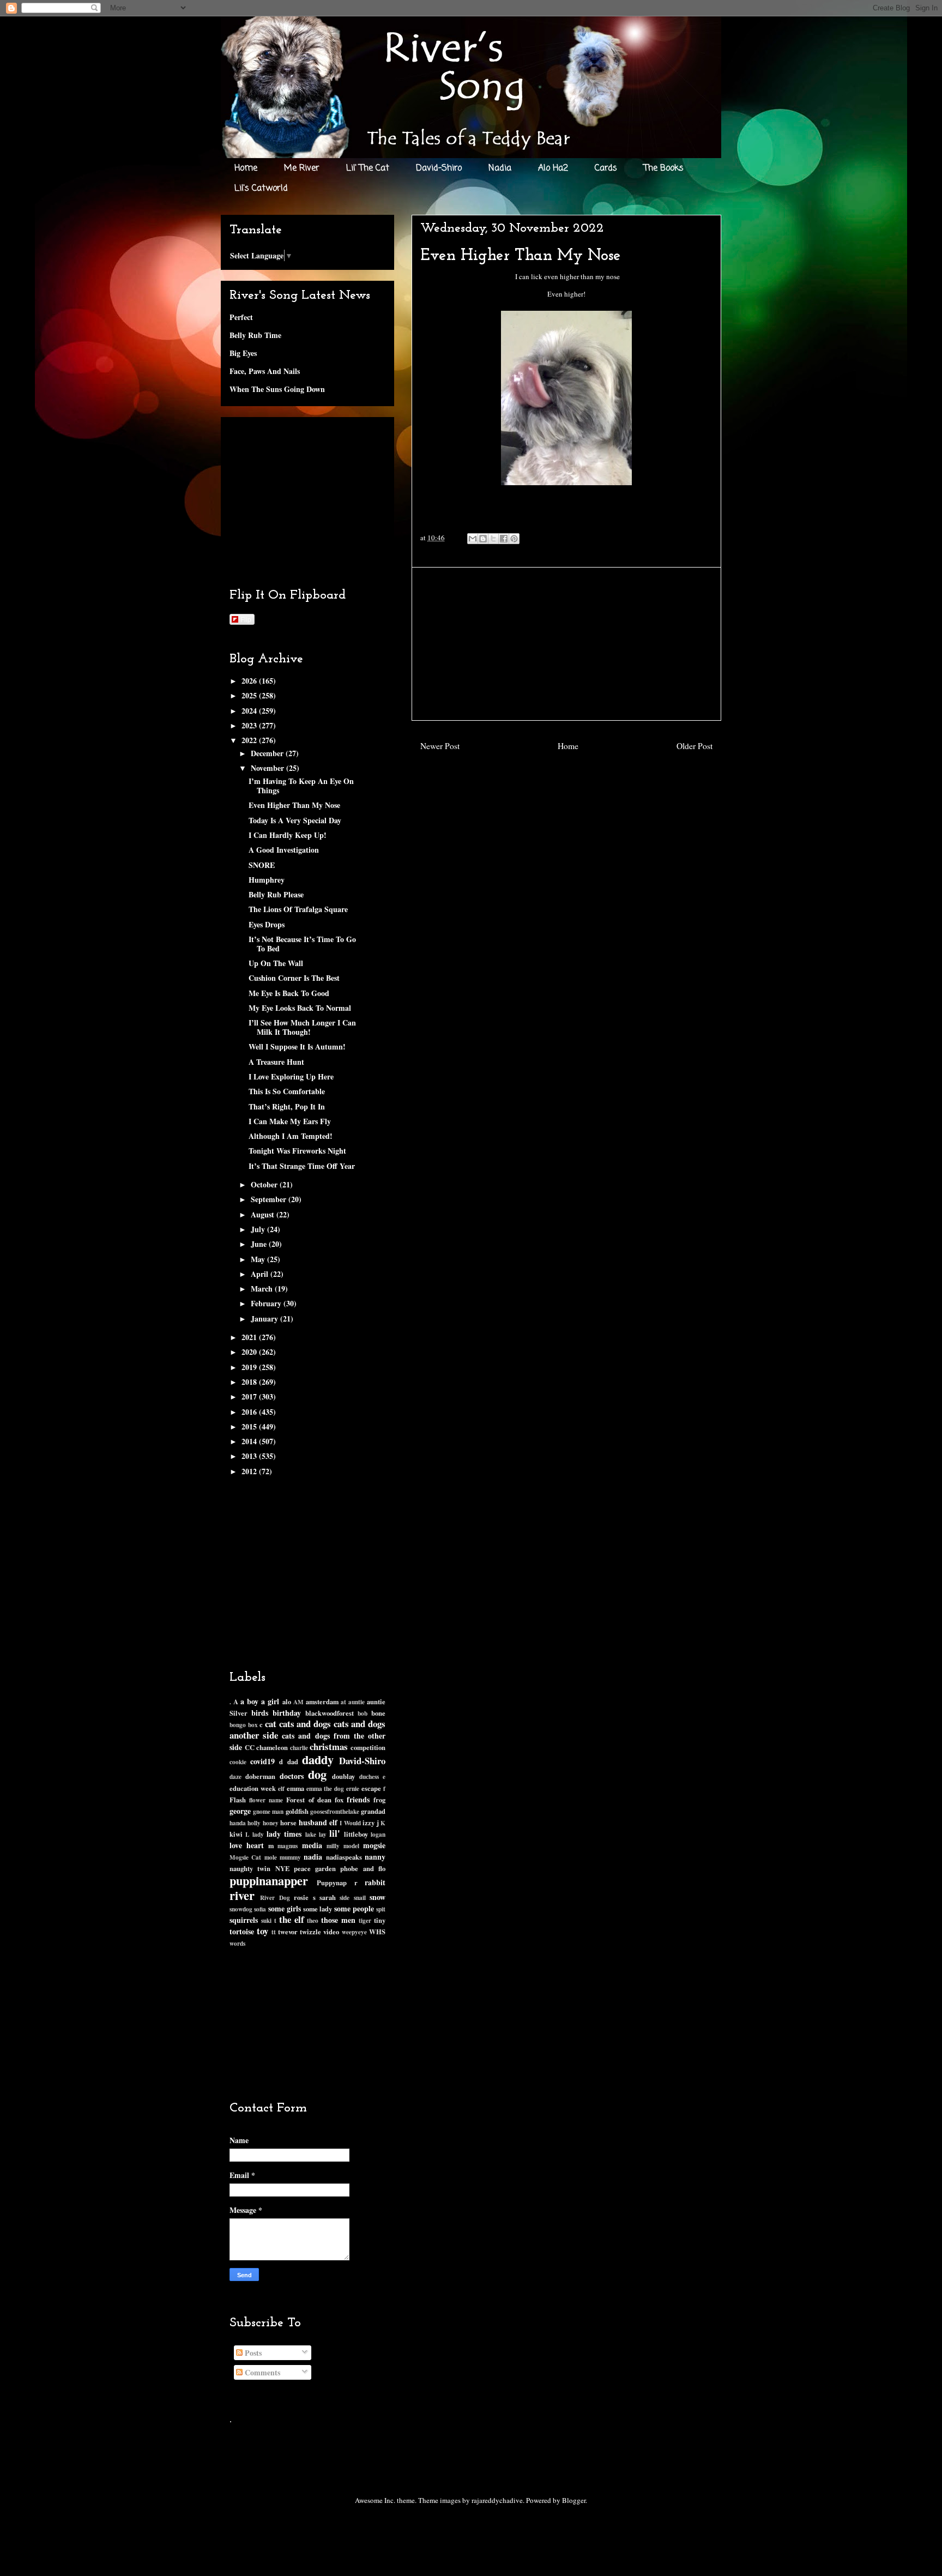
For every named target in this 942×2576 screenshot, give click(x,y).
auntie (357, 1702)
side (345, 1898)
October (265, 1184)
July (259, 1229)
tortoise (242, 1931)
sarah (328, 1897)
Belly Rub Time (255, 335)
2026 (250, 681)
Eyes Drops (267, 924)
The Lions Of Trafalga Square (298, 909)
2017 (250, 1396)
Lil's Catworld (261, 189)
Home (246, 168)
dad (293, 1761)
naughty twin (250, 1868)
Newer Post (440, 746)
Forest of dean (309, 1800)
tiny (380, 1920)
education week (253, 1788)
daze (235, 1776)
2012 (250, 1471)
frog (379, 1800)
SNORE (262, 865)
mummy (290, 1857)
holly (254, 1823)
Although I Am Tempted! (291, 1136)
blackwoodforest (330, 1713)
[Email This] (473, 539)
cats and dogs (305, 1724)
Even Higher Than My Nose (294, 805)
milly (333, 1846)
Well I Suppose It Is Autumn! (297, 1046)
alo (287, 1702)
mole (271, 1857)
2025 (250, 695)
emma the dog (325, 1788)
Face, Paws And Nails (265, 371)
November (268, 768)
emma (295, 1788)
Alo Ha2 (553, 168)
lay (323, 1834)
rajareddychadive (497, 2500)
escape (371, 1788)
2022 (250, 740)
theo (313, 1920)
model (351, 1846)
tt (274, 1932)
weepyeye (354, 1932)
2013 (250, 1456)
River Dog (275, 1898)
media (312, 1845)
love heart (247, 1845)
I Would (350, 1823)
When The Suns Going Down (277, 389)
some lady (318, 1909)
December (268, 753)
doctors (292, 1776)
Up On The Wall (276, 963)
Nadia (500, 168)
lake (311, 1834)
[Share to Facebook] (504, 539)
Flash (238, 1800)
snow (378, 1897)
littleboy (356, 1834)
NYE (282, 1868)
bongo (238, 1725)
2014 (250, 1441)
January (265, 1319)
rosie (301, 1897)
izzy (369, 1823)
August (264, 1214)
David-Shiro (439, 168)
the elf (292, 1919)
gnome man (268, 1811)
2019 (250, 1367)
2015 (250, 1426)
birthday (287, 1713)
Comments (261, 2372)
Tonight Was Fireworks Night (297, 1151)
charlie (299, 1748)
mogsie (374, 1845)
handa (238, 1823)
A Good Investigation (284, 850)
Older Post (695, 746)
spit (381, 1909)
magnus (288, 1846)
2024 (250, 711)
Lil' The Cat (368, 168)
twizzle (310, 1932)
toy (262, 1931)
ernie (353, 1788)
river (242, 1895)
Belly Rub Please (276, 894)
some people (354, 1908)
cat (271, 1724)
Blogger (574, 2500)
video (331, 1932)
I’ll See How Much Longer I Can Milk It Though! (302, 1027)
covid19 (262, 1761)
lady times (284, 1834)
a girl (270, 1701)
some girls (285, 1908)
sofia (260, 1909)
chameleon (272, 1747)
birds (260, 1713)
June (260, 1244)
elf (281, 1788)
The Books (664, 168)
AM (298, 1702)
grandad (373, 1811)
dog (317, 1774)
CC (250, 1747)
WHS (377, 1932)
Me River (302, 168)
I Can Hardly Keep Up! (288, 835)
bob (363, 1713)
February (267, 1303)
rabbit (375, 1882)
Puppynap (332, 1883)
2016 (250, 1412)
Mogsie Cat (245, 1857)
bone (378, 1713)
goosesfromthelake (335, 1811)
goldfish (297, 1811)
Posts (252, 2353)
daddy (318, 1760)
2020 (250, 1352)
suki (266, 1920)
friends (358, 1799)
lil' (335, 1833)
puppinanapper (269, 1881)
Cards (606, 168)
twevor (288, 1932)
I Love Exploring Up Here (291, 1076)
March (263, 1289)
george (240, 1811)
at (343, 1702)
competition (368, 1747)
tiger (365, 1920)
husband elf (318, 1822)
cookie (238, 1762)
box (253, 1725)
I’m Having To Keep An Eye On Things (301, 786)
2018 (250, 1382)
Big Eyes (243, 353)
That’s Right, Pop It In (287, 1106)
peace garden (315, 1868)
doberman (260, 1776)
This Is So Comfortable (287, 1091)
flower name (266, 1800)
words (237, 1943)
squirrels (244, 1920)
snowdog (241, 1909)
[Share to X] (493, 539)
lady (258, 1834)
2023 (250, 725)
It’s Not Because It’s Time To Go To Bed (302, 944)
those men (338, 1920)
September (270, 1199)
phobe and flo (363, 1868)
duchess (369, 1776)
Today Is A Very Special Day (295, 820)
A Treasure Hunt (276, 1062)
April (261, 1274)
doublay (343, 1776)
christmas (329, 1747)
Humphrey (267, 880)
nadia (313, 1857)
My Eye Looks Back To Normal (300, 1008)
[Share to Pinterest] (514, 539)
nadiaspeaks (344, 1857)
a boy (249, 1701)
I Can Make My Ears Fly (290, 1121)
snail (360, 1898)
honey (271, 1823)
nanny (375, 1857)
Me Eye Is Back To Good (289, 993)
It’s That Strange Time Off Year (302, 1166)
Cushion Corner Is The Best (294, 978)
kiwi (236, 1834)
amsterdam (322, 1702)
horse (288, 1823)
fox (339, 1800)
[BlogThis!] (483, 539)
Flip (246, 619)
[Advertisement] (566, 644)
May (259, 1259)
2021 (250, 1337)
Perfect (241, 317)
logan (378, 1834)
